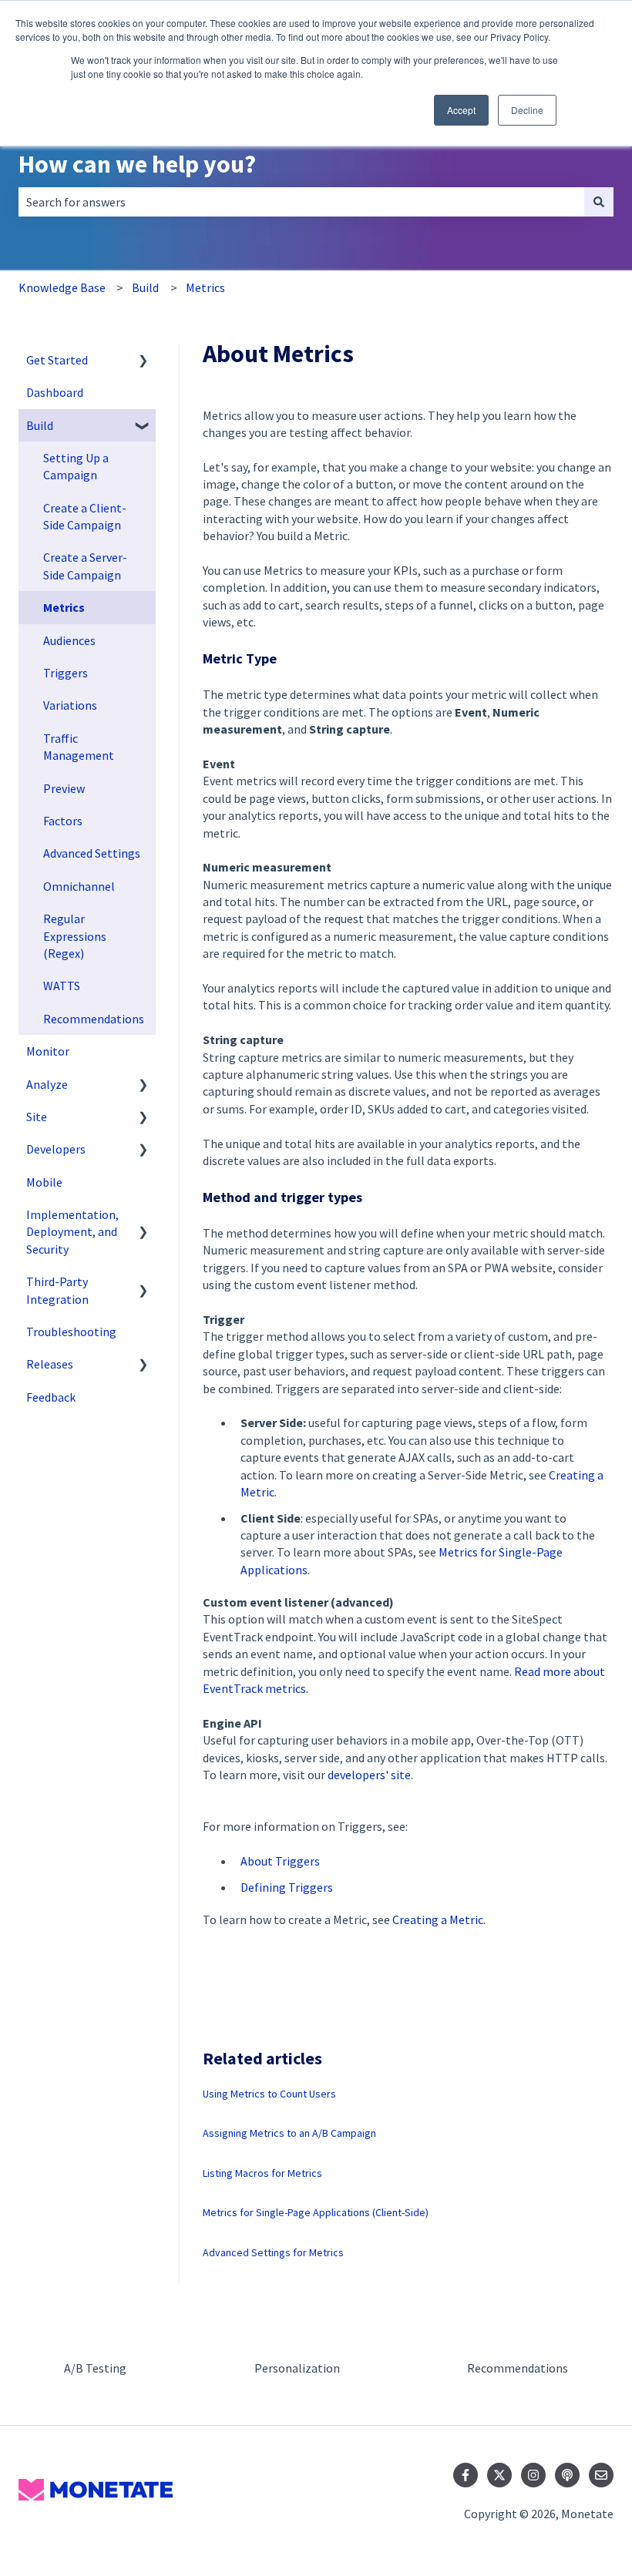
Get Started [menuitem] (57, 360)
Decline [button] (527, 110)
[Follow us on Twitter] (499, 2475)
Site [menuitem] (37, 1117)
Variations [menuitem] (70, 705)
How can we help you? (137, 164)
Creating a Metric (438, 1919)
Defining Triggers (287, 1887)
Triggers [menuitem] (66, 673)
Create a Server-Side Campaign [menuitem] (85, 566)
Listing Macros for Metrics (262, 2173)
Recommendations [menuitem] (94, 1019)
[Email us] (601, 2475)
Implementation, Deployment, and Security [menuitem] (72, 1232)
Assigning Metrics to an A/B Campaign (289, 2133)
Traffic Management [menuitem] (79, 747)
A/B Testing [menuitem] (95, 2368)
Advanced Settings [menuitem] (92, 853)
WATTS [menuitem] (62, 986)
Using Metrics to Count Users (269, 2094)
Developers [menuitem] (56, 1149)
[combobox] (301, 202)
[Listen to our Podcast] (567, 2475)
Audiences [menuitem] (69, 640)
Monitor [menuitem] (48, 1051)
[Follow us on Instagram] (533, 2475)
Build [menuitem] (40, 425)
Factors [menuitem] (63, 821)
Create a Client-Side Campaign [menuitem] (85, 516)
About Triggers (280, 1861)
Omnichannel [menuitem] (79, 886)
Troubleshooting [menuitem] (71, 1332)
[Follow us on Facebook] (466, 2475)
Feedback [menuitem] (51, 1397)
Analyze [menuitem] (47, 1084)
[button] (143, 361)
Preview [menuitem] (64, 788)
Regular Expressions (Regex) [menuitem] (75, 936)
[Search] (599, 202)
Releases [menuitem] (50, 1364)
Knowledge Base (62, 287)
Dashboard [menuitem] (55, 392)
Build (145, 287)
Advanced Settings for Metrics (273, 2252)
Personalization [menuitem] (297, 2368)
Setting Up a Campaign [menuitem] (76, 466)
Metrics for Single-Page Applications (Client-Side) (316, 2212)
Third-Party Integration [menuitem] (57, 1290)
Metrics (205, 287)
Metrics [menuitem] (64, 607)
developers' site (369, 1775)
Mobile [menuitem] (44, 1182)
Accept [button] (461, 110)
